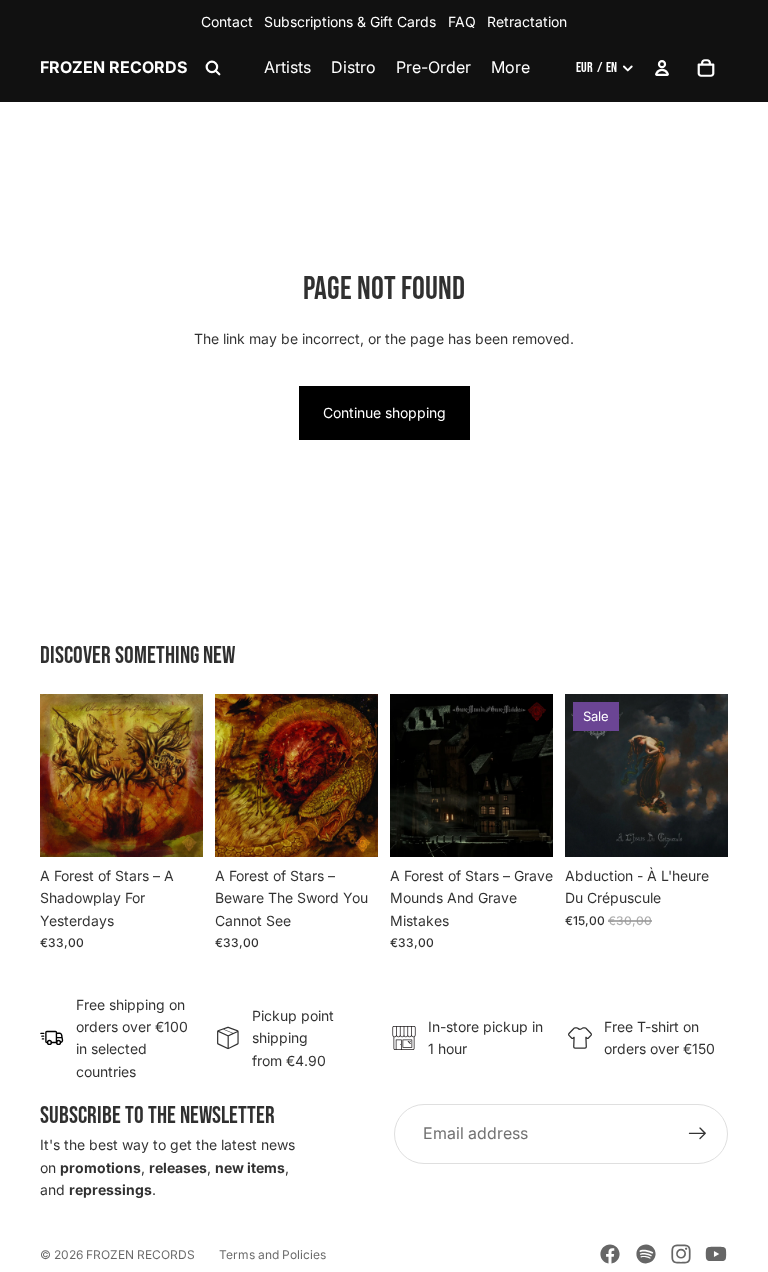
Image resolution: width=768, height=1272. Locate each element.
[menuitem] (510, 68)
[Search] (213, 68)
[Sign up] (698, 1134)
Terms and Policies (272, 1254)
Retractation (527, 21)
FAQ (462, 21)
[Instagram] (681, 1254)
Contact (227, 21)
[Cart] (706, 68)
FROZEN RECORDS (140, 1254)
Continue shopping (384, 412)
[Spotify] (646, 1254)
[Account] (662, 68)
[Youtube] (716, 1254)
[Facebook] (610, 1254)
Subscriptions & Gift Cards (350, 21)
